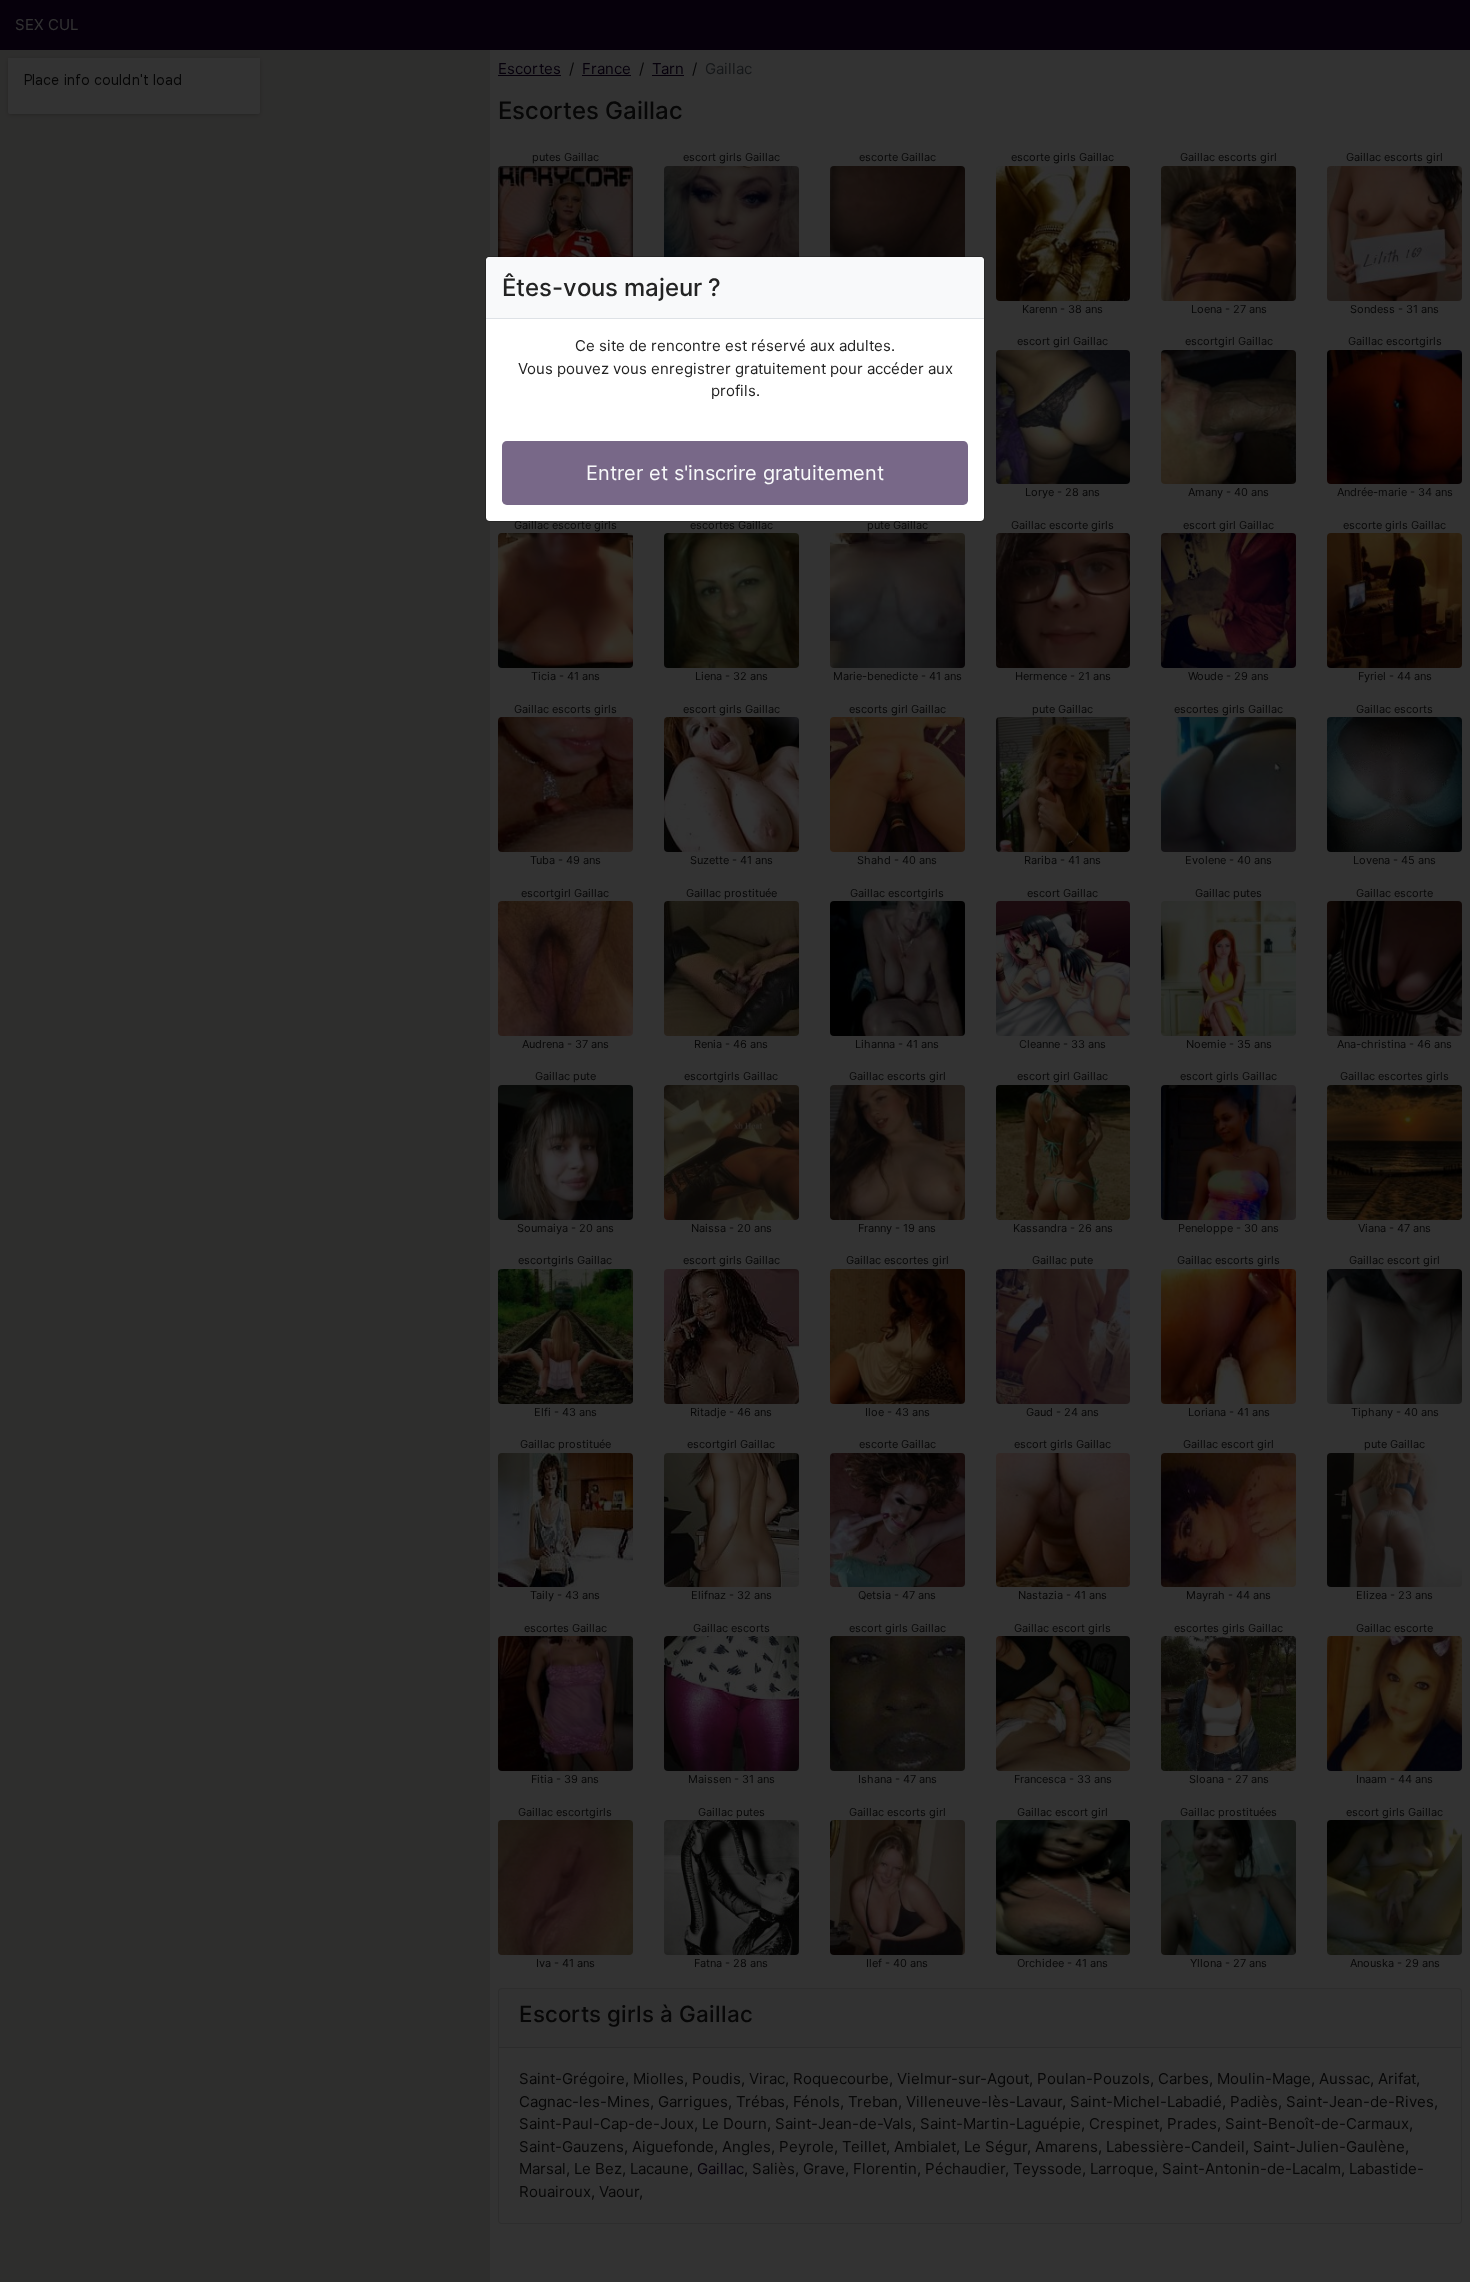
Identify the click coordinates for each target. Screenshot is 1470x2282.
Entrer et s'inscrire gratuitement (735, 473)
